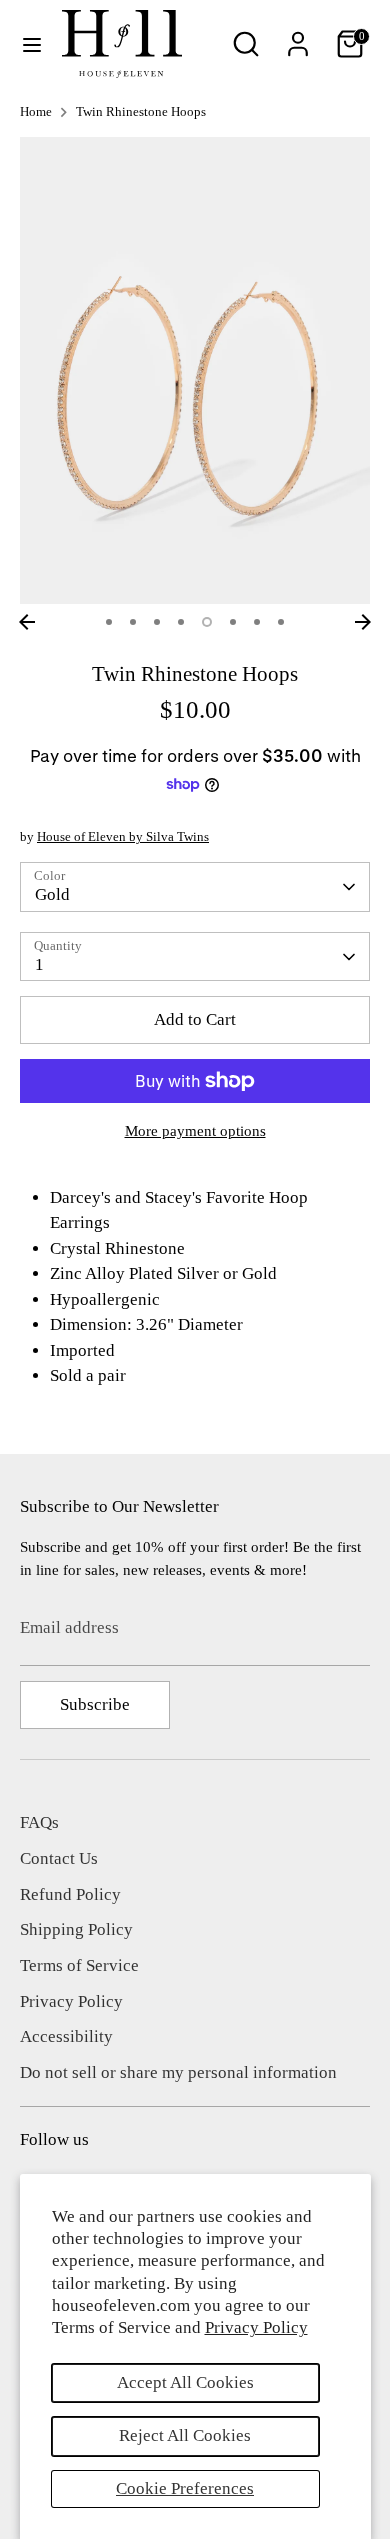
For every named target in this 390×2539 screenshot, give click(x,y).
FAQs (39, 1822)
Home (36, 112)
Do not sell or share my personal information (178, 2072)
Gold (52, 894)
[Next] (363, 622)
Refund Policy (70, 1894)
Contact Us (59, 1858)
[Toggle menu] (32, 44)
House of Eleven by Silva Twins (123, 837)
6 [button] (233, 622)
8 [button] (281, 622)
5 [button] (207, 622)
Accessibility (66, 2036)
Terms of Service (79, 1965)
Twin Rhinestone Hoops (141, 112)
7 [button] (257, 622)
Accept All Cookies (185, 2382)
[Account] (298, 36)
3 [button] (157, 622)
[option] (195, 370)
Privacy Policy (256, 2327)
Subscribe (95, 1704)
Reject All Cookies (185, 2435)
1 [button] (109, 622)
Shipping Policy (76, 1929)
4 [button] (181, 622)
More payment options (195, 1131)
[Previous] (27, 622)
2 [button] (133, 622)
